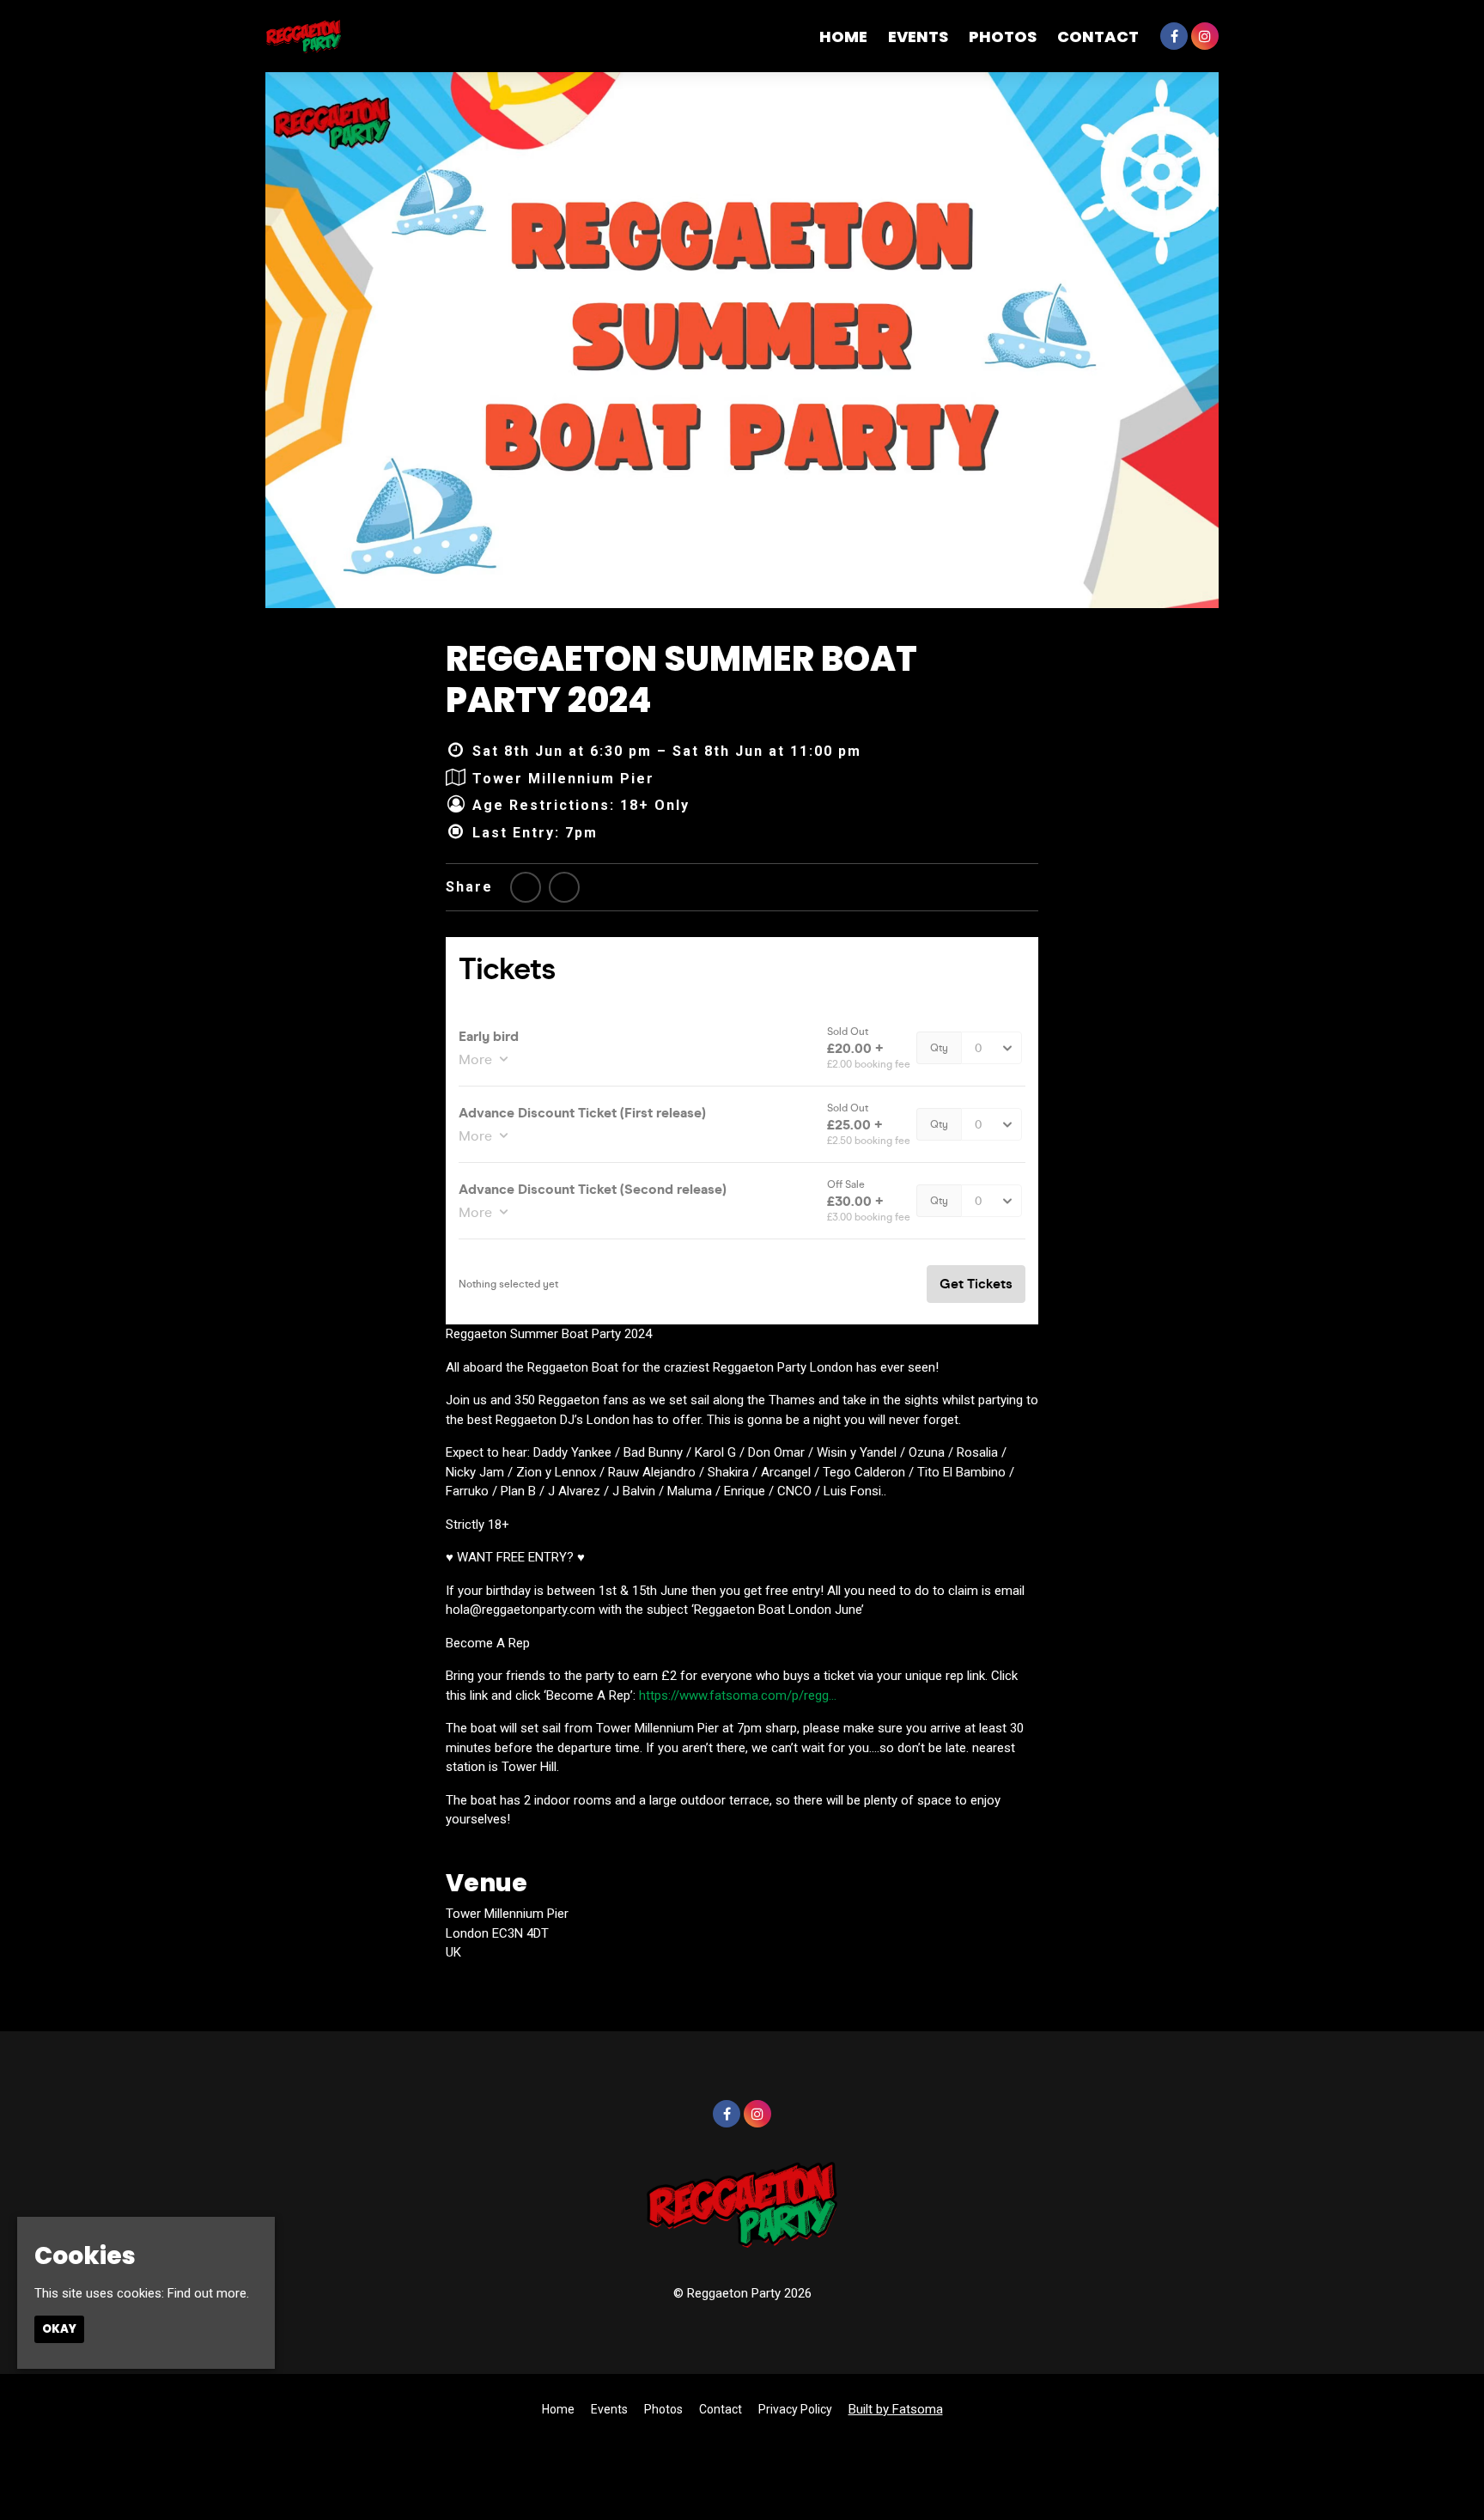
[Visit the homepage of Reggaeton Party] (304, 36)
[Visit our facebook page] (1174, 37)
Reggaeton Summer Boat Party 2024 (681, 679)
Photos (1003, 37)
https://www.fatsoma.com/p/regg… (738, 1695)
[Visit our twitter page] (526, 888)
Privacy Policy (795, 2409)
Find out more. (208, 2293)
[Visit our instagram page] (1205, 37)
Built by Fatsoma (896, 2409)
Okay (59, 2329)
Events (918, 37)
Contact (1098, 37)
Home (843, 37)
